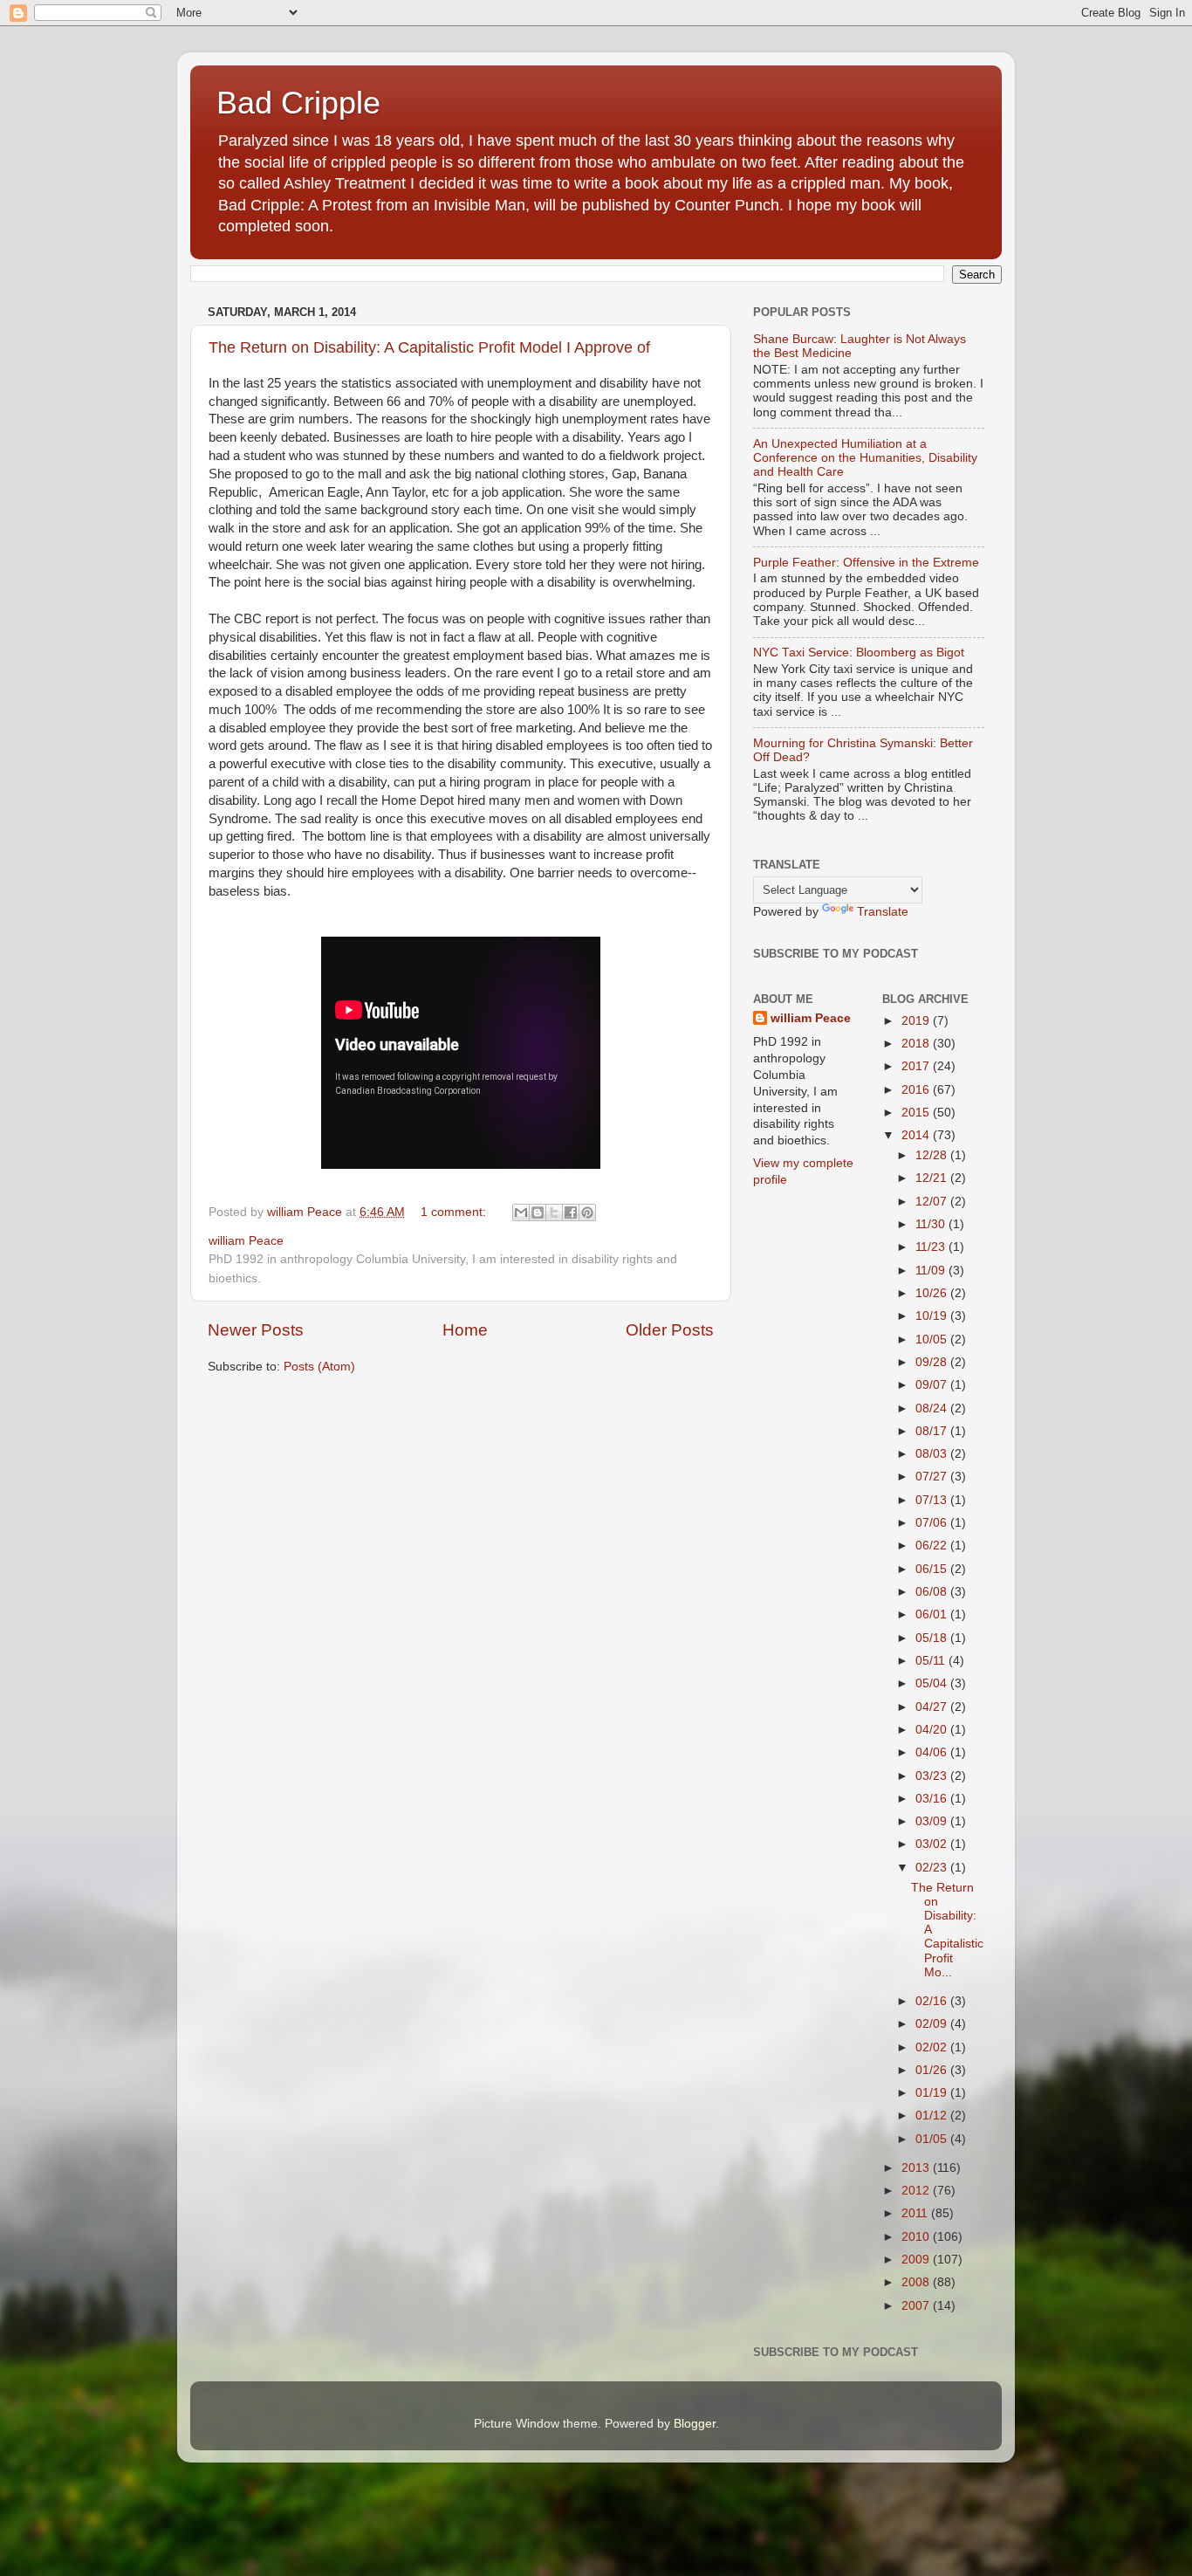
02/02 (933, 2047)
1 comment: (455, 1212)
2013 (917, 2168)
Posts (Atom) (319, 1367)
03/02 (933, 1844)
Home (465, 1330)
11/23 (932, 1247)
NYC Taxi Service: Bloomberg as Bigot (859, 653)
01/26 (933, 2070)
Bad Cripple (298, 103)
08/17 (933, 1431)
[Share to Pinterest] (587, 1212)
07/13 (933, 1500)
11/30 (932, 1224)
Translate (883, 912)
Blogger (695, 2424)
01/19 (933, 2093)
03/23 (933, 1776)
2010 (917, 2237)
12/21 (933, 1178)
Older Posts (670, 1330)
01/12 (933, 2116)
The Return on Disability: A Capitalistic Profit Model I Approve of (429, 347)
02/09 (933, 2024)
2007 (917, 2306)
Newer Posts (256, 1330)
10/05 (933, 1340)
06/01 (933, 1614)
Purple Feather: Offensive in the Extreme (866, 563)
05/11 (932, 1661)
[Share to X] (554, 1212)
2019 (917, 1021)
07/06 (933, 1523)
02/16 (933, 2001)
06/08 (933, 1592)
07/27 (933, 1477)
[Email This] (521, 1212)
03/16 (933, 1799)
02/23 (933, 1868)
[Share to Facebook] (571, 1212)
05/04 (933, 1683)
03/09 (933, 1821)
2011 (916, 2213)
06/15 (933, 1569)
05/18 (933, 1638)
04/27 (933, 1707)
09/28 (933, 1362)
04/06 (933, 1752)
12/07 (933, 1202)
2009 (917, 2260)
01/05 (933, 2139)
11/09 (932, 1271)
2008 (917, 2282)
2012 (917, 2191)
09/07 (933, 1385)
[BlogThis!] (538, 1212)
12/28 (933, 1155)
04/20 (933, 1730)
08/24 (933, 1408)
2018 (917, 1044)
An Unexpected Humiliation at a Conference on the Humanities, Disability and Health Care (865, 458)
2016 (917, 1090)
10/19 (933, 1316)
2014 (917, 1135)
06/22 (933, 1546)
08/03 (933, 1454)
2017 (917, 1066)
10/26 (933, 1293)
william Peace (811, 1018)
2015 (917, 1113)
